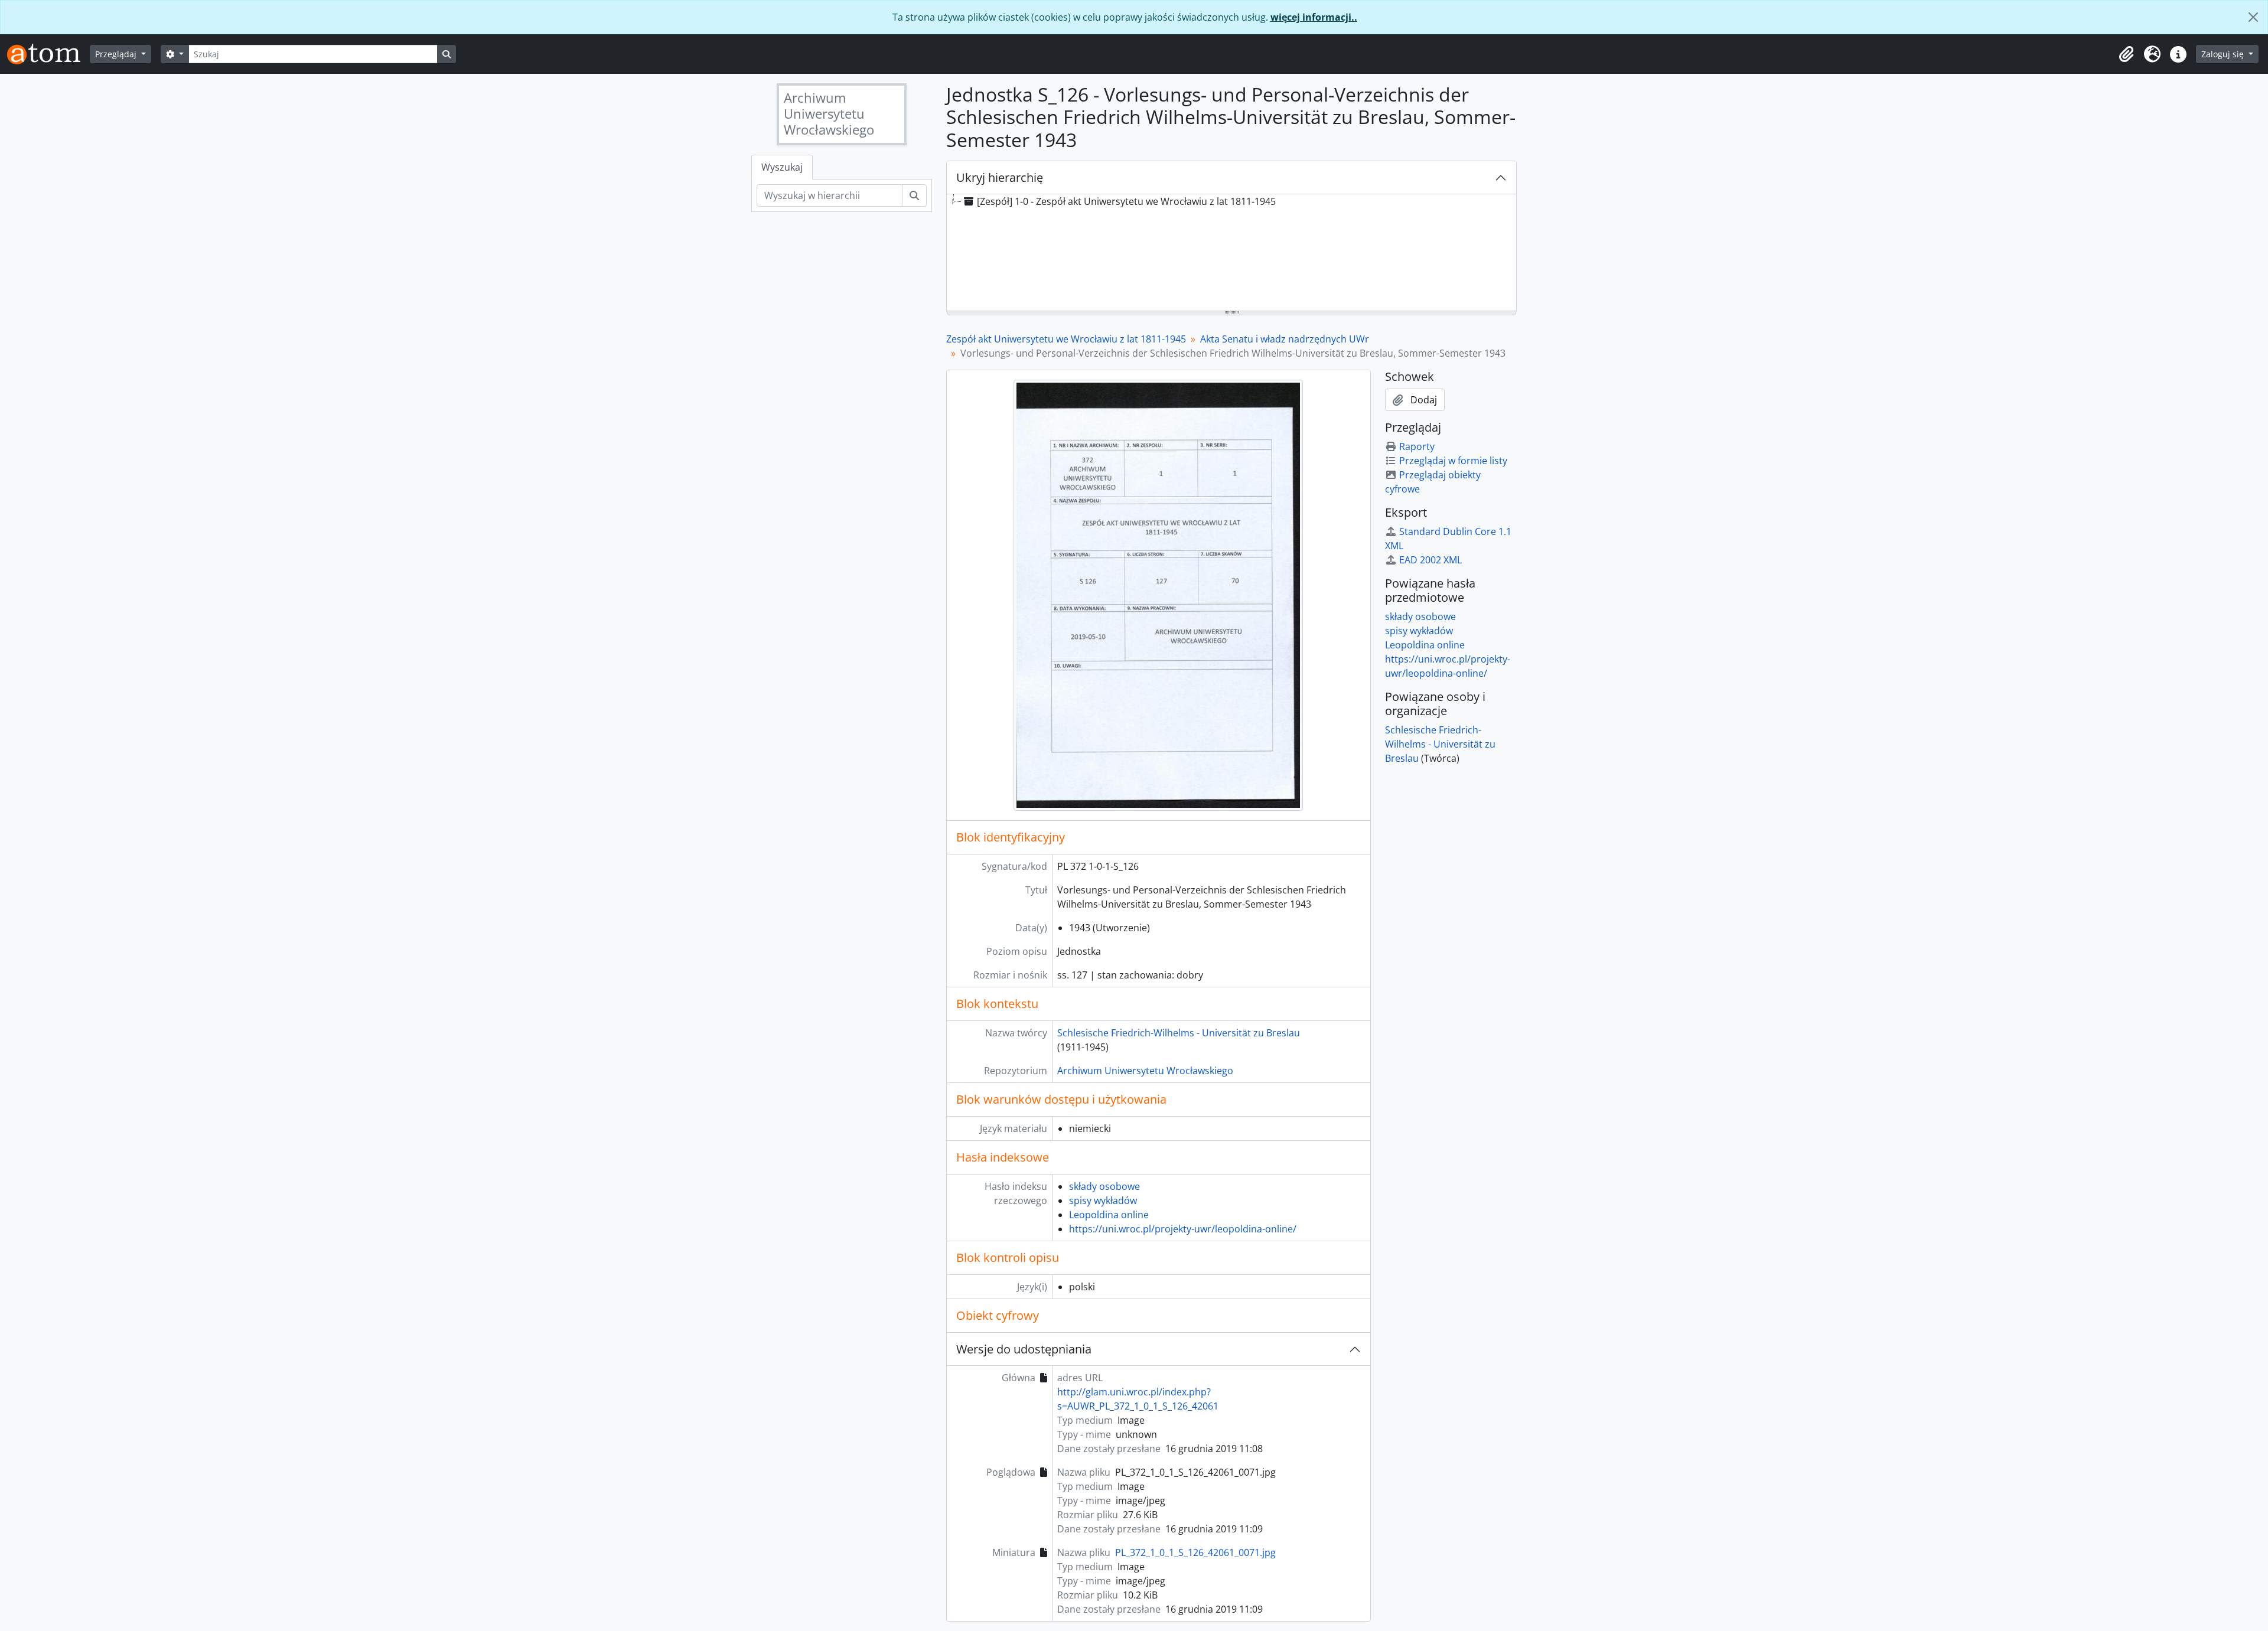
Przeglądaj (117, 54)
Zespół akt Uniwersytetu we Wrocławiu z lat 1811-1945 (1066, 339)
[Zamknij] (2253, 17)
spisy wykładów (1103, 1201)
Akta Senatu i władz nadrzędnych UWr (1285, 339)
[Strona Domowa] (48, 54)
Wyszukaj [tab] (782, 167)
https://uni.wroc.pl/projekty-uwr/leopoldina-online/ (1183, 1229)
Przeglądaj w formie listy (1453, 461)
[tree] (1231, 253)
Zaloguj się (2224, 54)
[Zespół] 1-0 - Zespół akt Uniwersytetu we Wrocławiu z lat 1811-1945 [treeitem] (1126, 201)
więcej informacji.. (1314, 17)
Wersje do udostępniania (1024, 1349)
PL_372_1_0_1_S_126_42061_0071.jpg (1195, 1552)
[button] (2126, 54)
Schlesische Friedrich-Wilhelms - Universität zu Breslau (1179, 1033)
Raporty (1417, 446)
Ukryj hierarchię (1000, 177)
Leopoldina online (1109, 1215)
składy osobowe (1104, 1186)
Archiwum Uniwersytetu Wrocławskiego (1145, 1071)
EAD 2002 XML (1430, 560)
